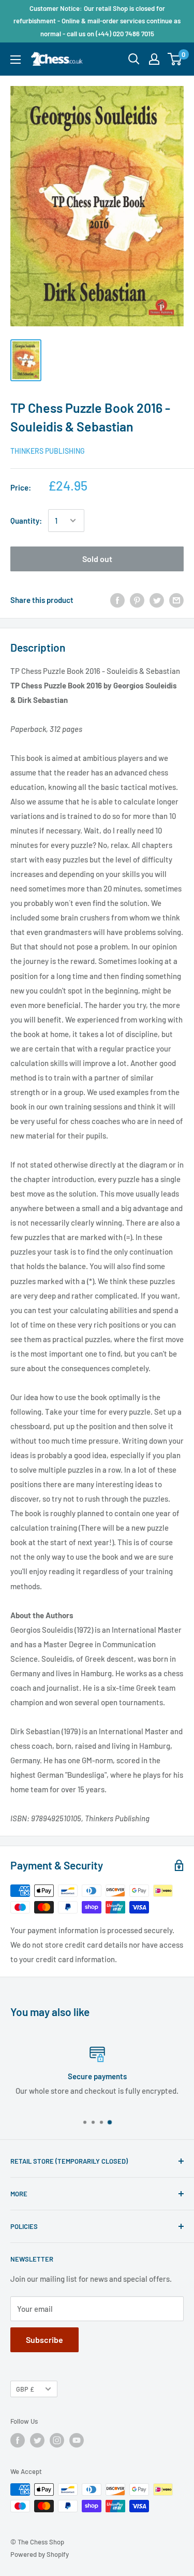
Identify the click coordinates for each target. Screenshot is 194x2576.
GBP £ (25, 2389)
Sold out (97, 559)
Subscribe (44, 2340)
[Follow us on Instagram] (57, 2440)
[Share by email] (176, 600)
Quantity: (26, 521)
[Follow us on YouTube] (77, 2440)
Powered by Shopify (40, 2554)
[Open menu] (16, 60)
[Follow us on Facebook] (18, 2440)
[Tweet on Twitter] (157, 600)
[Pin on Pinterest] (137, 600)
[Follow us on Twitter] (37, 2440)
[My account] (154, 59)
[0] (175, 59)
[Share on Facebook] (117, 600)
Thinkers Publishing (48, 451)
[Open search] (134, 59)
